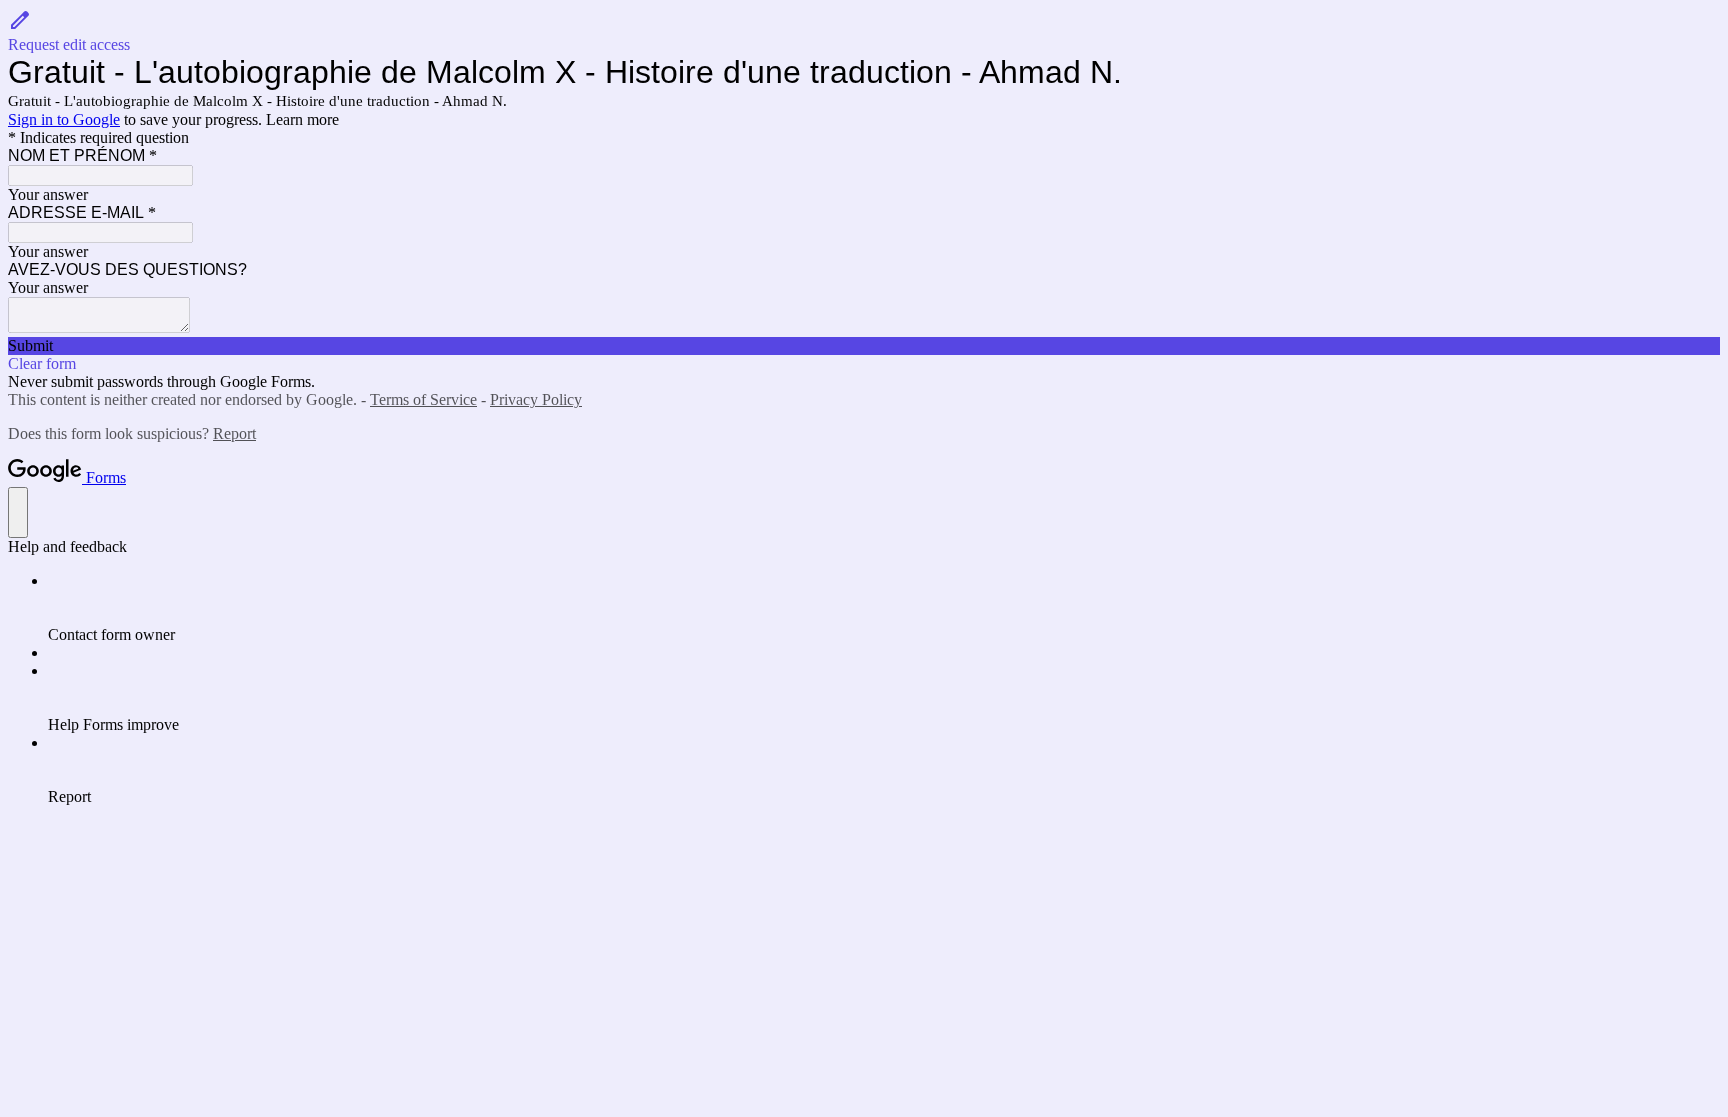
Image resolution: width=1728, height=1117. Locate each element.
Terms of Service (423, 399)
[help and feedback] (18, 512)
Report (234, 433)
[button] (864, 31)
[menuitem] (884, 608)
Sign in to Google (64, 119)
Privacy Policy (536, 399)
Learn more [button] (302, 119)
